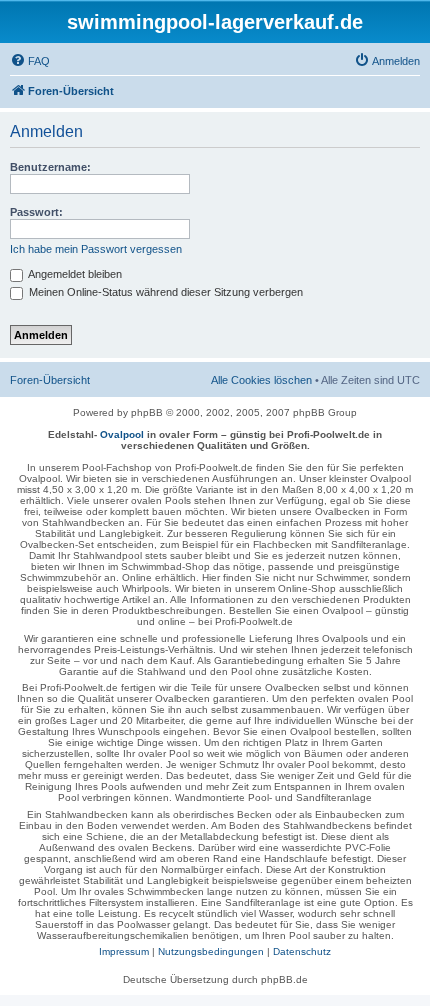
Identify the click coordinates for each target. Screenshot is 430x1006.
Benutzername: (50, 167)
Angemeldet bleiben (74, 274)
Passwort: (36, 212)
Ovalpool (122, 434)
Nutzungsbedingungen (211, 951)
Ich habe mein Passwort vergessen (96, 249)
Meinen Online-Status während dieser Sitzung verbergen (164, 292)
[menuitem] (30, 61)
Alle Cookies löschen (261, 380)
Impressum (124, 951)
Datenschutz (302, 951)
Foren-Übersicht (50, 380)
